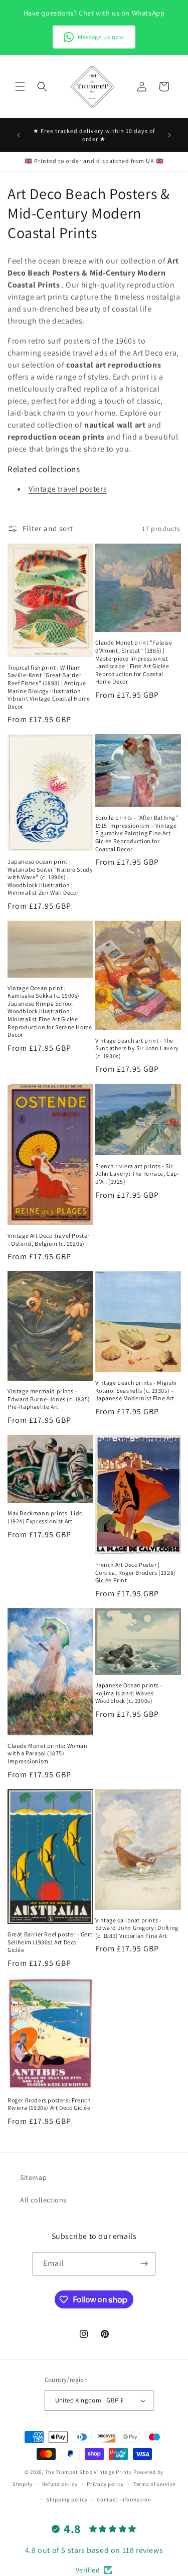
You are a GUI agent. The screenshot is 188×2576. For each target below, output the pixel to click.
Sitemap (33, 2177)
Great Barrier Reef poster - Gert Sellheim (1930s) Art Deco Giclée (50, 1942)
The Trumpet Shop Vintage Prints (89, 2472)
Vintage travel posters (68, 489)
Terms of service (154, 2484)
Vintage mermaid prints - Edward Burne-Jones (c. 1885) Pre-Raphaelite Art (49, 1399)
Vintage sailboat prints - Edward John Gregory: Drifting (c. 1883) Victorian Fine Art (137, 1928)
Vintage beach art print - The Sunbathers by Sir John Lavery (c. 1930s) (137, 1048)
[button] (20, 87)
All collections (43, 2200)
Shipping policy (67, 2499)
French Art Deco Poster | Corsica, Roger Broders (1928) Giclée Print (136, 1572)
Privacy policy (105, 2484)
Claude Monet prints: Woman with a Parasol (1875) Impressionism (48, 1753)
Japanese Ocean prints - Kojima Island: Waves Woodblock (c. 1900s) (129, 1693)
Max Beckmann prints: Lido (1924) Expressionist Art (45, 1517)
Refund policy (60, 2484)
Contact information (124, 2499)
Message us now (101, 37)
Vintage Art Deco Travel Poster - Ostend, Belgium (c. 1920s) (49, 1239)
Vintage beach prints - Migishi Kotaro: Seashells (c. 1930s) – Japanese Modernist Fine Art (136, 1390)
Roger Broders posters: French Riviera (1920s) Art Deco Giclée (49, 2104)
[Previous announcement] (19, 135)
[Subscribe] (144, 2264)
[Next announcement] (169, 135)
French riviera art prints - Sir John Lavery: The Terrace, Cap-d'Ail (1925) (138, 1174)
